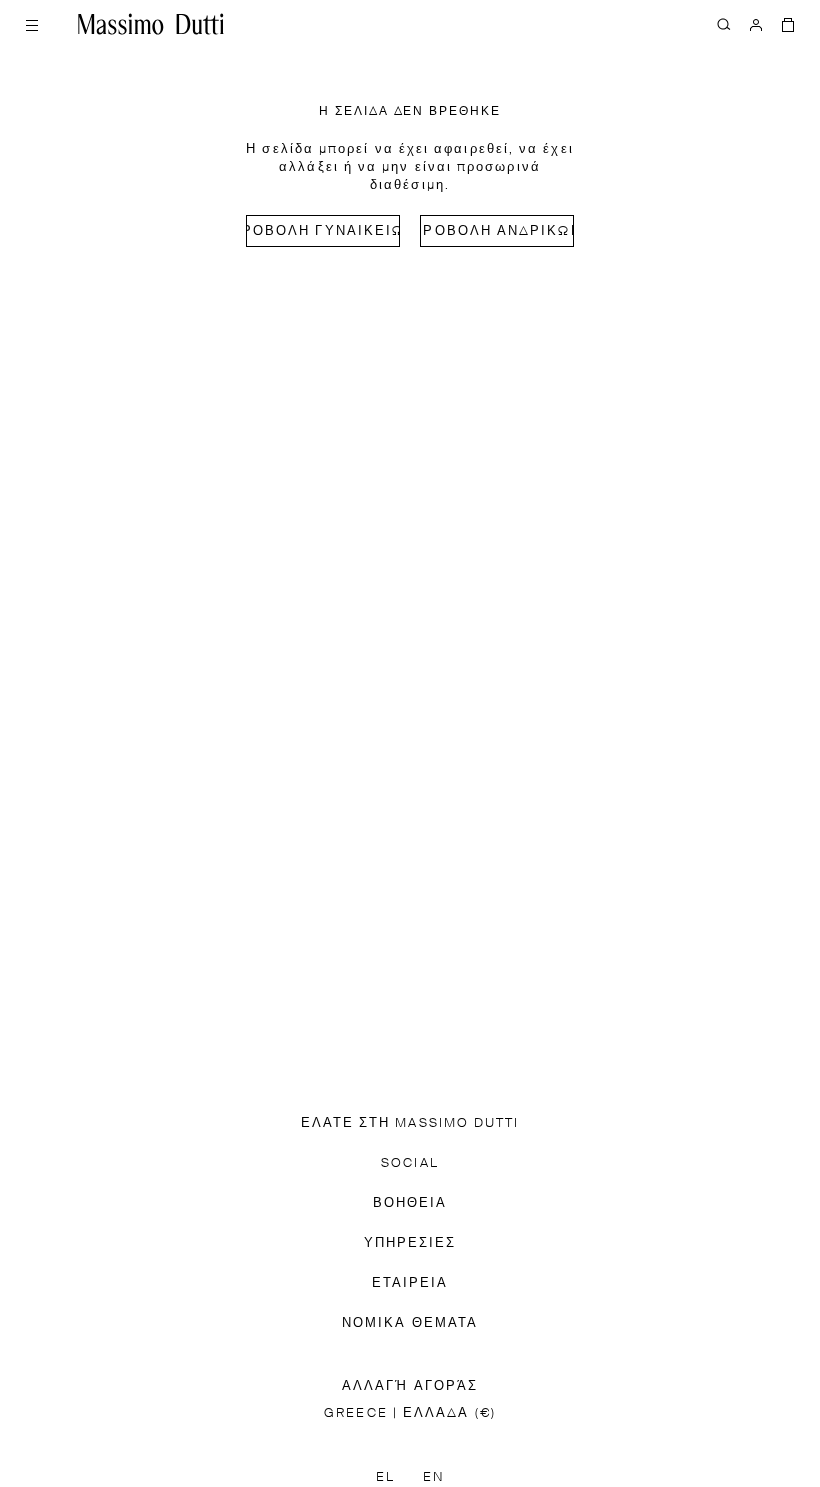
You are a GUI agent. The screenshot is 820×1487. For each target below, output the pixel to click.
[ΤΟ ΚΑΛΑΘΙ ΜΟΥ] (788, 24)
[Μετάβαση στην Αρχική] (151, 24)
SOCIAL (409, 1163)
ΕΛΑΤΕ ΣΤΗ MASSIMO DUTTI (410, 1123)
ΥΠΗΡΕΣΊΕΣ (410, 1243)
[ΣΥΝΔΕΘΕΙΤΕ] (756, 24)
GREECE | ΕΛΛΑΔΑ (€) (410, 1413)
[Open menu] (32, 24)
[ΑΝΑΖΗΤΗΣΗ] (724, 24)
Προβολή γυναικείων (323, 231)
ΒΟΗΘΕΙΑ (410, 1203)
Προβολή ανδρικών (497, 231)
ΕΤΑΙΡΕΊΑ (410, 1283)
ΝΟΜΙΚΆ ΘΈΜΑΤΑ (410, 1323)
